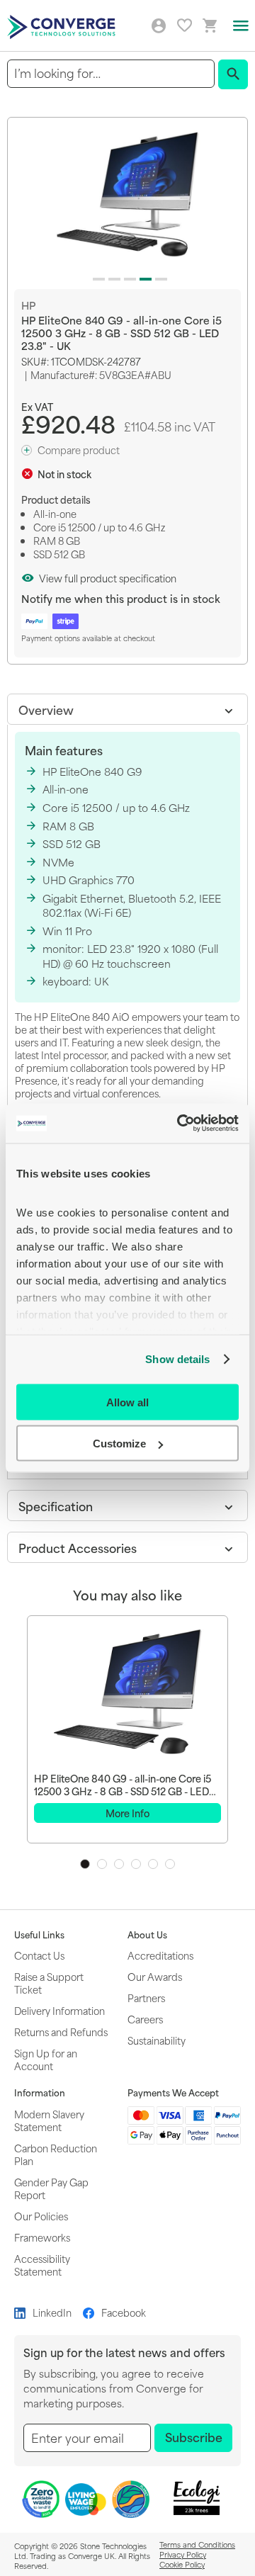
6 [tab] (170, 1864)
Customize (119, 1444)
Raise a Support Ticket (49, 1983)
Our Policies (41, 2216)
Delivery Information (59, 2010)
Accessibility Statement (42, 2265)
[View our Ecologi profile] (196, 2498)
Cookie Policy (182, 2564)
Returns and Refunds (61, 2032)
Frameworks (42, 2237)
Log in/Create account (159, 26)
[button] (96, 276)
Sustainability (157, 2040)
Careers (145, 2019)
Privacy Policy (183, 2554)
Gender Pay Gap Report (51, 2188)
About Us (147, 1935)
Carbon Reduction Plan (56, 2154)
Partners (146, 1998)
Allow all (127, 1402)
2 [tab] (102, 1864)
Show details (177, 1359)
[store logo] (63, 26)
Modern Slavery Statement (49, 2120)
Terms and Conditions (197, 2544)
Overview (46, 709)
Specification (56, 1506)
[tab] (127, 709)
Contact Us (39, 1955)
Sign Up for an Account (46, 2059)
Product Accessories (78, 1547)
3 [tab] (119, 1864)
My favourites (185, 25)
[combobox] (111, 73)
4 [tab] (136, 1864)
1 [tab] (85, 1864)
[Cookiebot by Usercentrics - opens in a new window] (180, 1124)
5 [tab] (153, 1864)
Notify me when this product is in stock (121, 598)
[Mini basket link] (210, 26)
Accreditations (160, 1955)
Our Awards (155, 1976)
